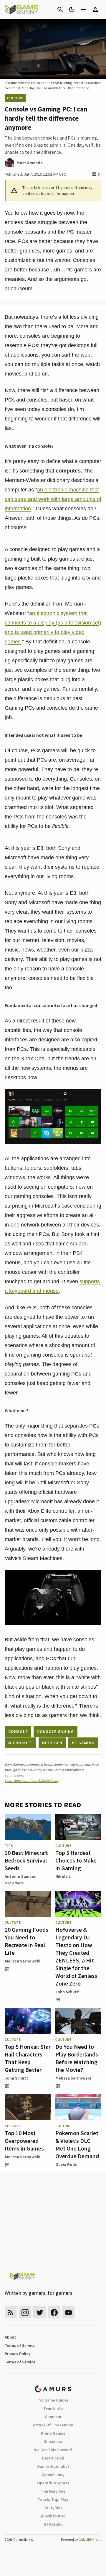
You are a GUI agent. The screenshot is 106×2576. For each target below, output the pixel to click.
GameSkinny (53, 2475)
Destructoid (53, 2458)
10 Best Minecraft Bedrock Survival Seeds (26, 1860)
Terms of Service (20, 2345)
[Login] (95, 9)
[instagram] (25, 2312)
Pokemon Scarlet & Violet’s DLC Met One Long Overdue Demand (77, 2144)
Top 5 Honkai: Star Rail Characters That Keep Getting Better (28, 2058)
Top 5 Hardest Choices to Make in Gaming (76, 1860)
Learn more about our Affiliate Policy (32, 1780)
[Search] (60, 9)
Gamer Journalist (53, 2466)
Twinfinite (53, 2408)
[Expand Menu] (84, 9)
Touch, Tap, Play (53, 2499)
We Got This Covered (53, 2450)
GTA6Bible (53, 2524)
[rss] (11, 2312)
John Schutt (67, 1992)
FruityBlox (53, 2508)
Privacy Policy (18, 2354)
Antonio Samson (21, 1876)
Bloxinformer (53, 2516)
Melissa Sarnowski (23, 1961)
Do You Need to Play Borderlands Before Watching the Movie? (77, 2058)
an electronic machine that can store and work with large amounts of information (53, 499)
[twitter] (39, 2312)
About (10, 2337)
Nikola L (63, 1876)
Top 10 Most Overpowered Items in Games (24, 2141)
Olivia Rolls (66, 2164)
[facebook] (54, 2312)
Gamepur (53, 2417)
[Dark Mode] (72, 9)
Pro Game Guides (53, 2400)
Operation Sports (53, 2483)
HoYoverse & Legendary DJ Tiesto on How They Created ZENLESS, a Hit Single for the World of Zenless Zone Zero (76, 1956)
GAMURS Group (90, 2539)
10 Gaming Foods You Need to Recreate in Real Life (26, 1941)
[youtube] (69, 2312)
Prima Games (53, 2433)
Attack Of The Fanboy (53, 2425)
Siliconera (53, 2441)
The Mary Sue (53, 2491)
